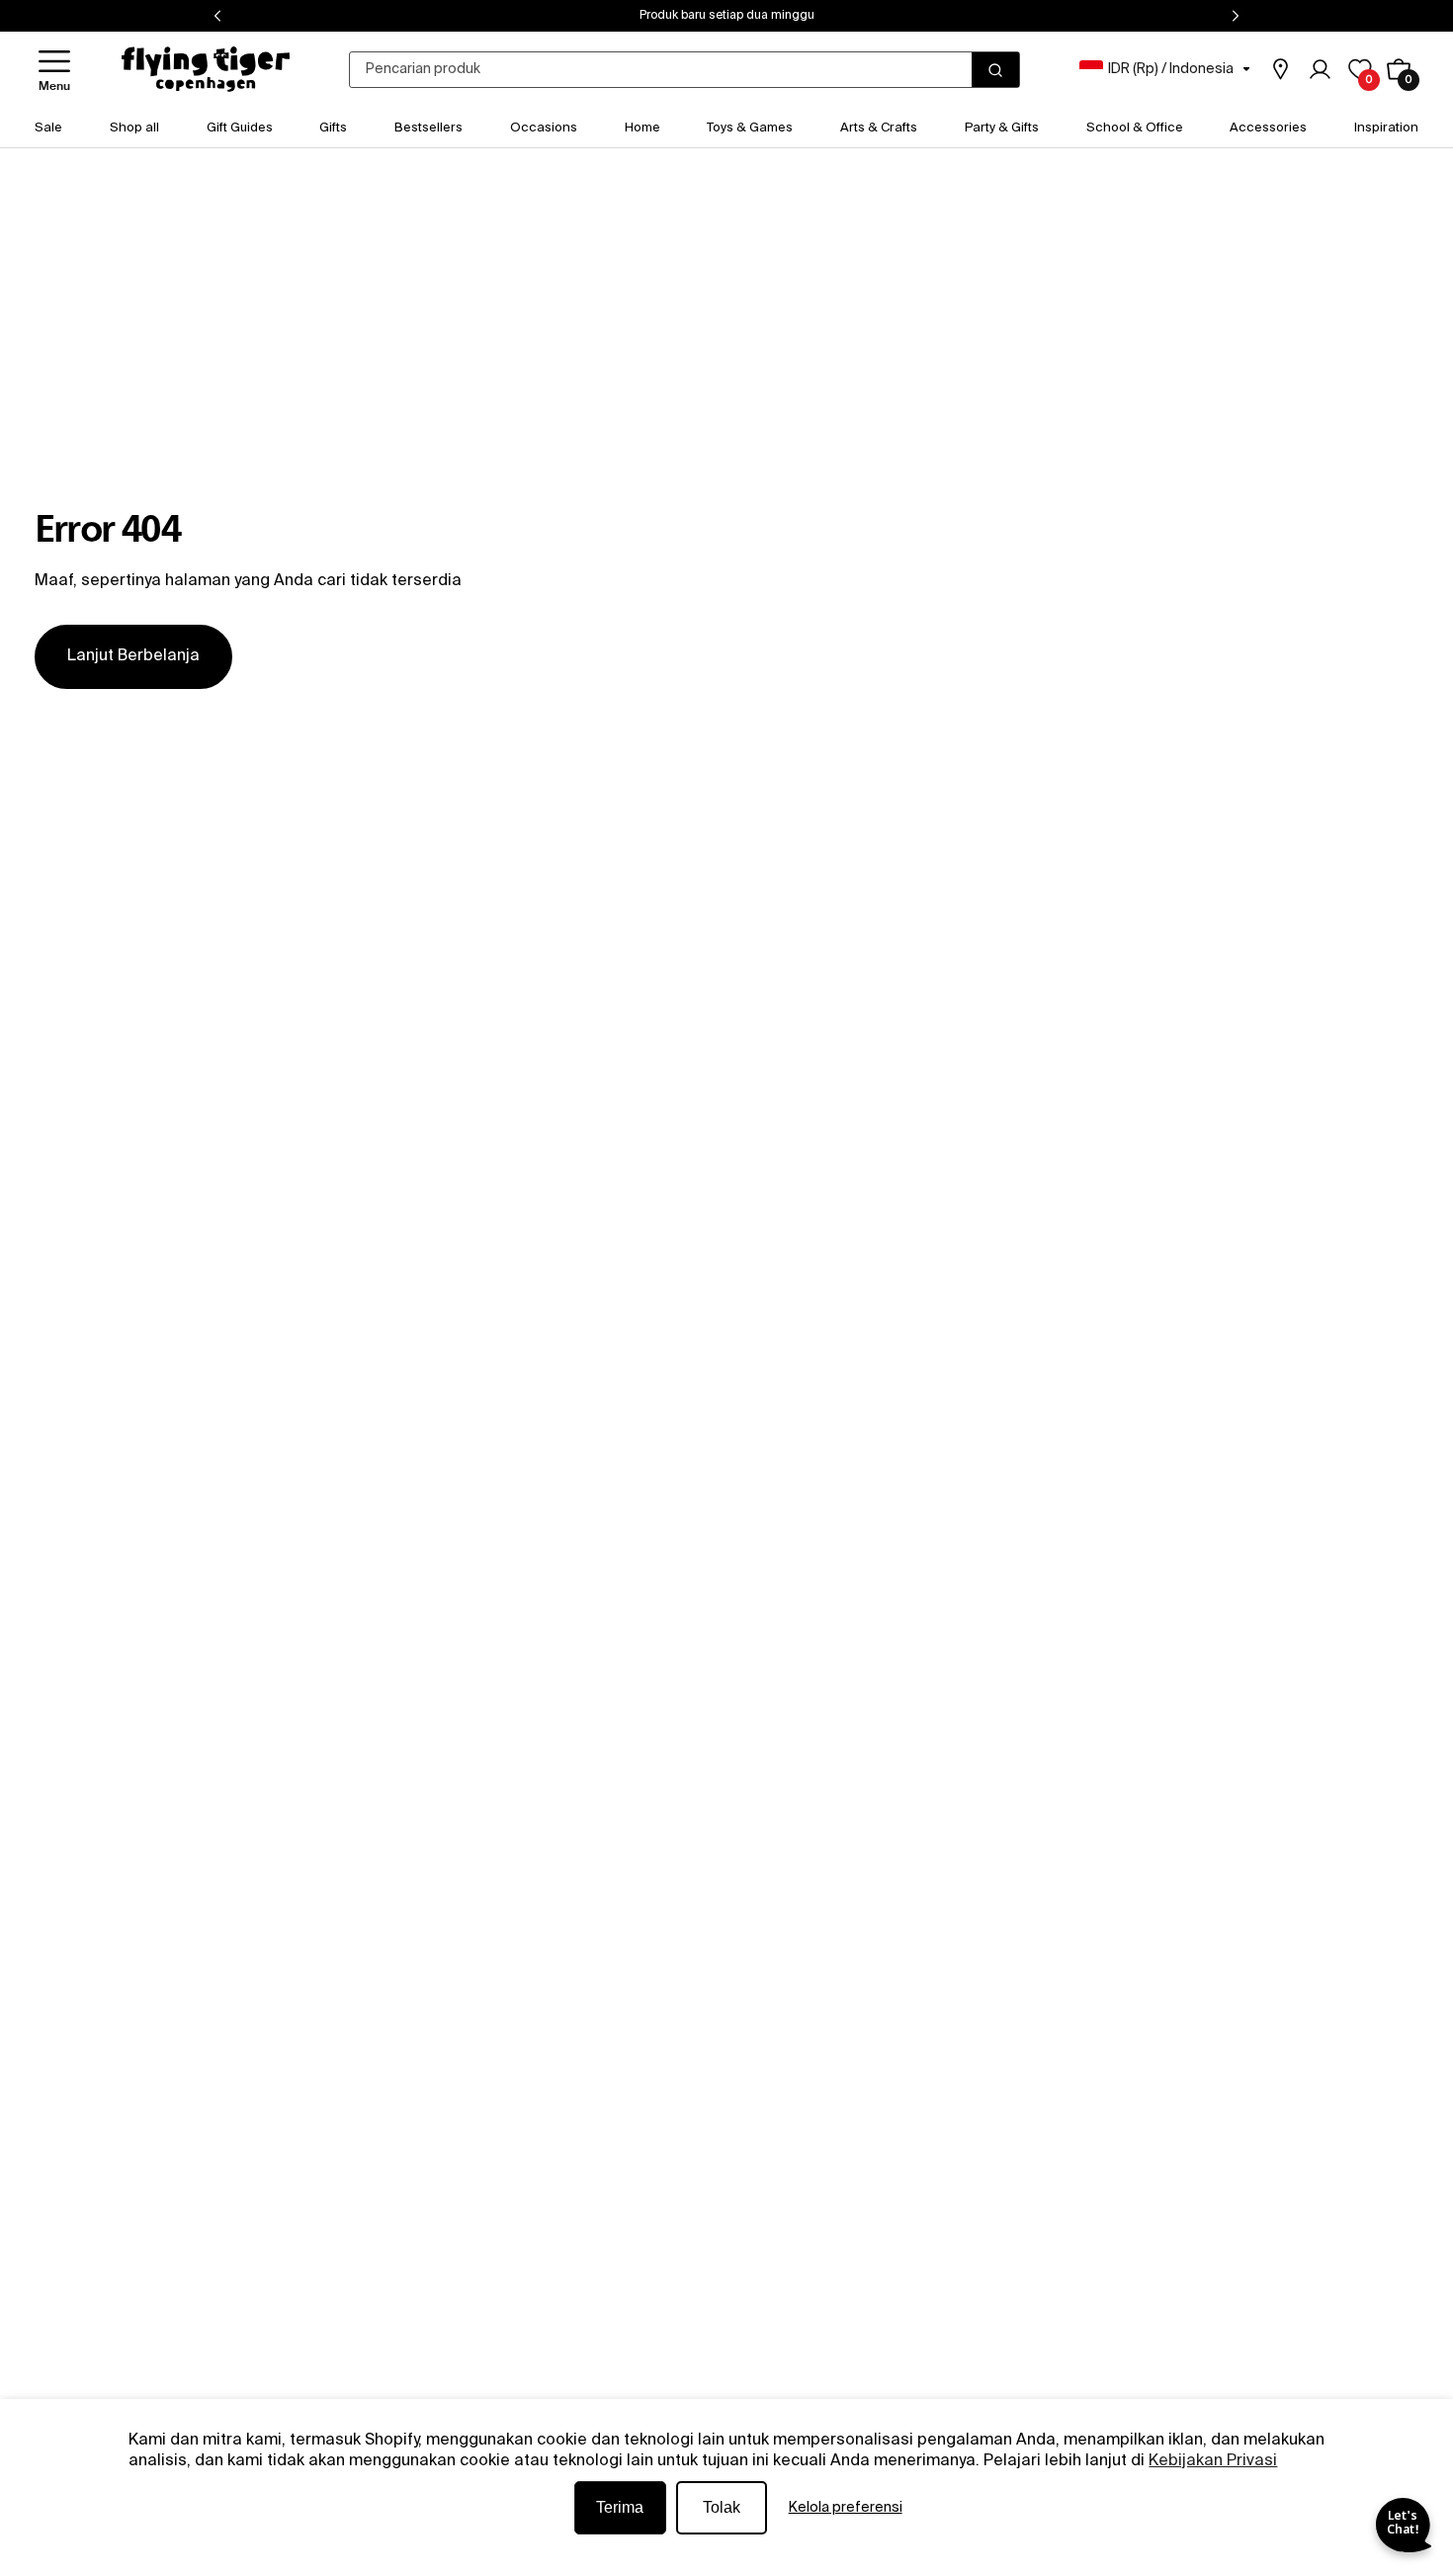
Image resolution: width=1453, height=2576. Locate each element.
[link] (1280, 69)
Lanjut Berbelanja (133, 656)
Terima (620, 2507)
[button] (54, 70)
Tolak (722, 2507)
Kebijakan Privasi (1213, 2461)
